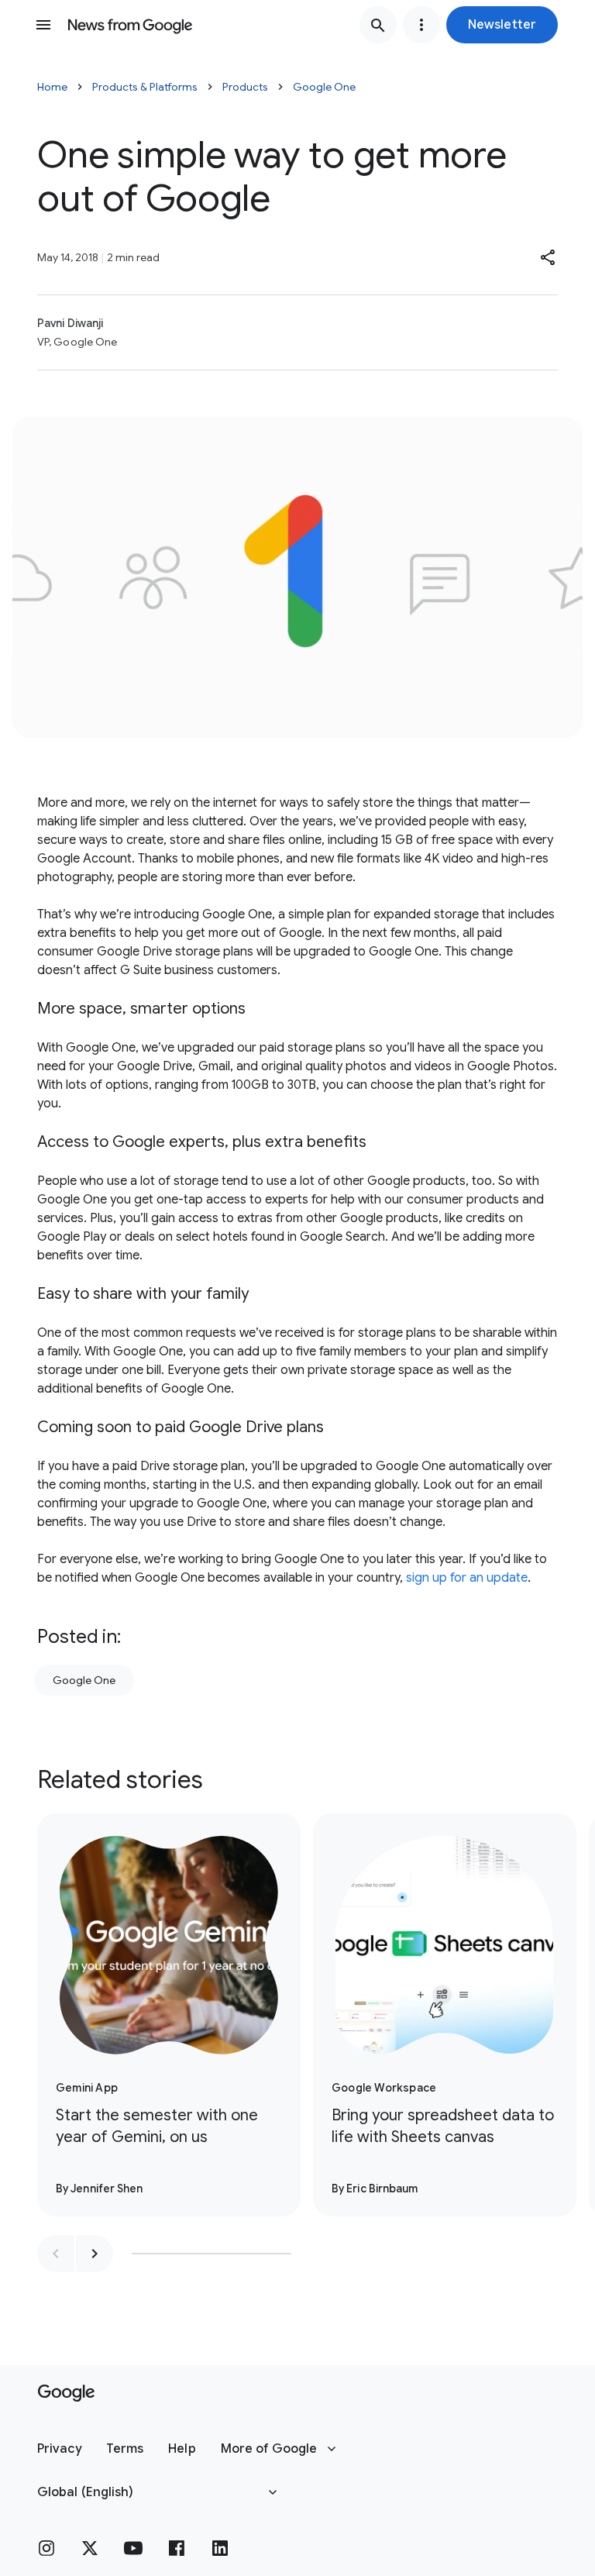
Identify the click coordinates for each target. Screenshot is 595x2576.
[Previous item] (56, 2254)
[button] (502, 25)
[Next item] (95, 2254)
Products (245, 87)
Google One (324, 87)
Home (52, 87)
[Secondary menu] (421, 25)
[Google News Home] (130, 25)
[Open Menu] (43, 25)
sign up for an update (467, 1578)
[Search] (378, 25)
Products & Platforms (145, 87)
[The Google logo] (66, 2393)
